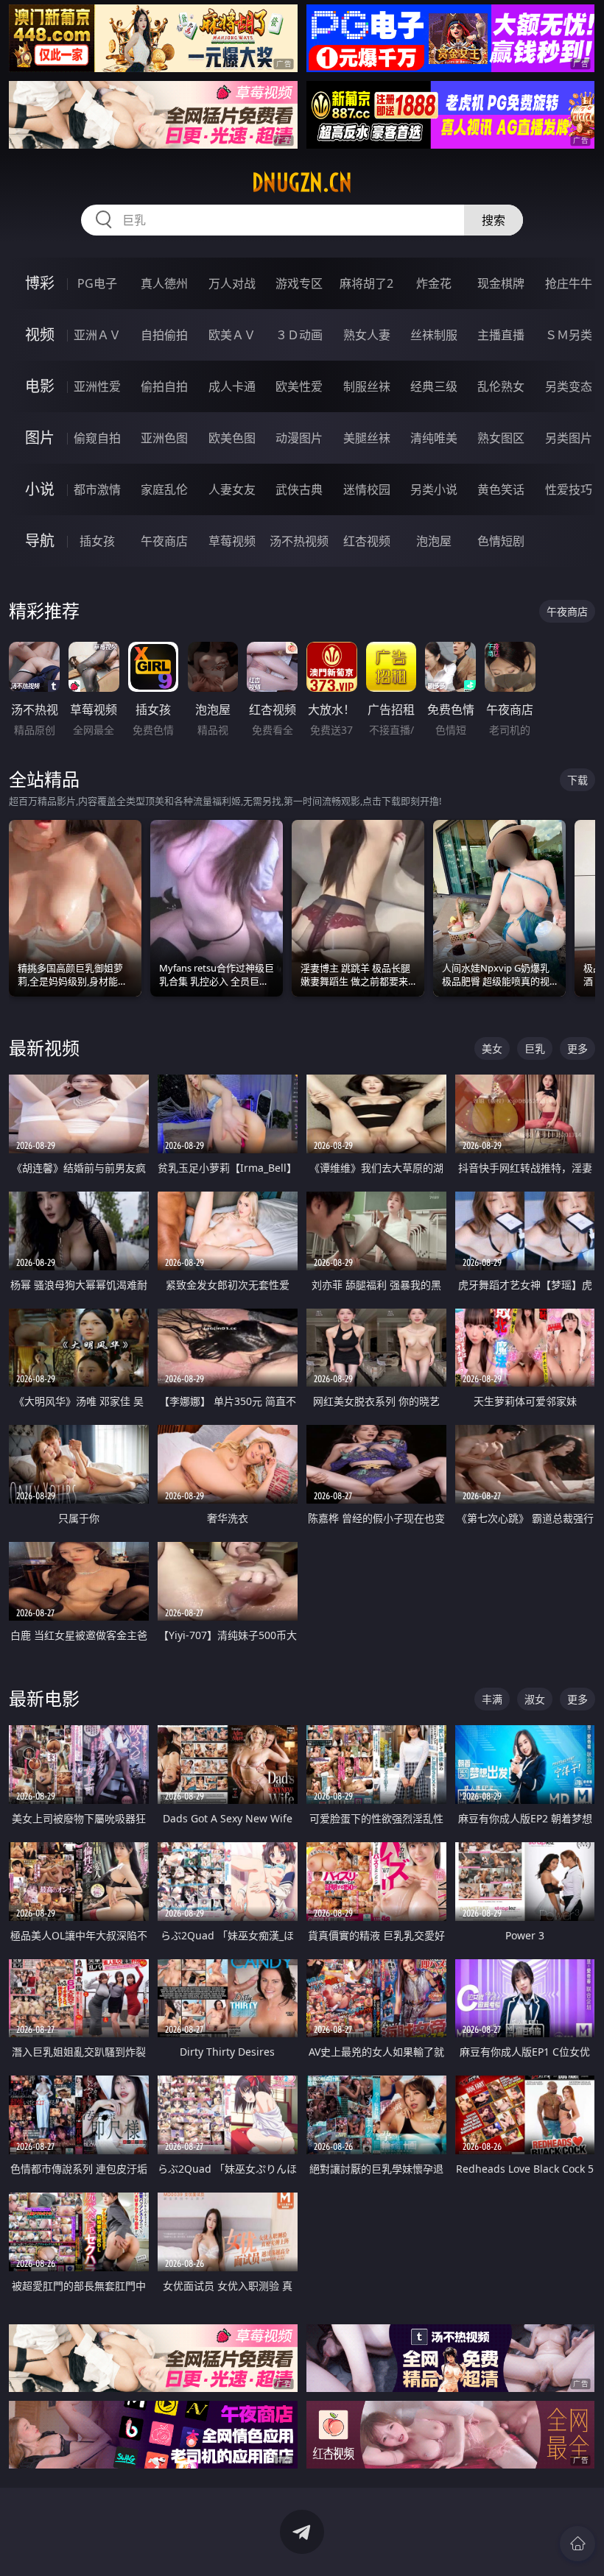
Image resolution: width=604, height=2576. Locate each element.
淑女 (535, 1699)
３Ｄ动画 (299, 335)
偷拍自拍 (164, 386)
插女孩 (97, 541)
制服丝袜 (367, 386)
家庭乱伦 (164, 489)
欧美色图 (232, 438)
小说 (40, 489)
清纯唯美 (434, 438)
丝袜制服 (434, 335)
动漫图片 (299, 438)
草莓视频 (232, 541)
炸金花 (434, 283)
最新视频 (44, 1048)
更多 (577, 1048)
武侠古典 (299, 489)
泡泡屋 (434, 541)
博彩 (40, 283)
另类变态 (569, 386)
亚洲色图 (164, 438)
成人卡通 (232, 386)
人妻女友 (232, 489)
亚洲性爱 (97, 386)
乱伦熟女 (501, 386)
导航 (40, 541)
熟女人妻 (367, 335)
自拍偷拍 (164, 335)
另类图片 (569, 438)
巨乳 (535, 1048)
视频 (40, 335)
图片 (40, 438)
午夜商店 (164, 541)
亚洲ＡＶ (97, 335)
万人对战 (232, 283)
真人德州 (164, 283)
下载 (577, 780)
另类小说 (434, 489)
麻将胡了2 (366, 283)
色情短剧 (501, 541)
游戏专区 (299, 283)
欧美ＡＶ (232, 335)
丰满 (492, 1699)
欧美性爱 (299, 386)
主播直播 (501, 335)
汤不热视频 (299, 541)
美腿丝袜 (367, 438)
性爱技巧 (569, 489)
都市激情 (97, 489)
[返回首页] (577, 2544)
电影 (40, 386)
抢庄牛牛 (569, 283)
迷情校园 (367, 489)
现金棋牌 (501, 283)
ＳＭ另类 (569, 335)
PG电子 (97, 283)
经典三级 (434, 386)
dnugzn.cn (302, 183)
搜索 (494, 220)
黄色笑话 (501, 489)
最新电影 (44, 1698)
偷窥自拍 (97, 438)
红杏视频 (367, 541)
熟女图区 (501, 438)
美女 (492, 1048)
